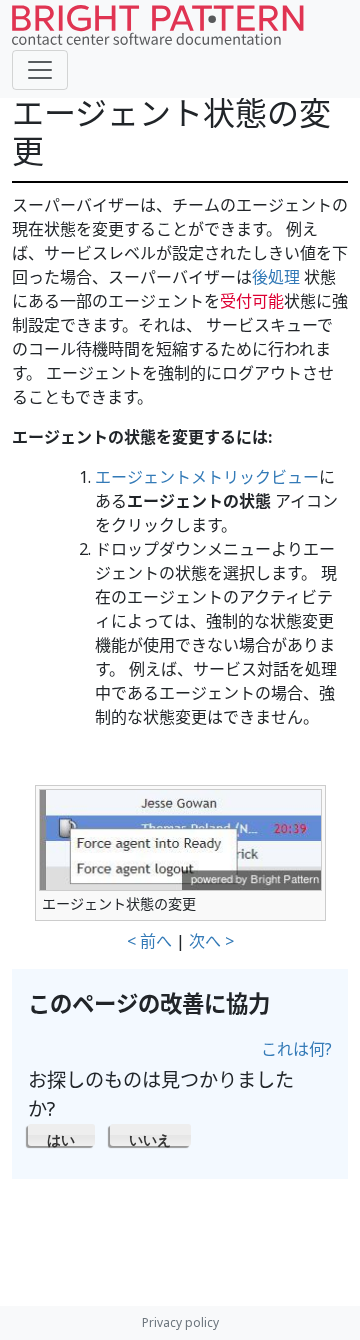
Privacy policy (180, 1322)
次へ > (211, 941)
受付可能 (252, 301)
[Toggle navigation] (40, 70)
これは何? (296, 1049)
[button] (61, 1135)
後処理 (276, 277)
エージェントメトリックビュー (207, 477)
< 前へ (149, 941)
